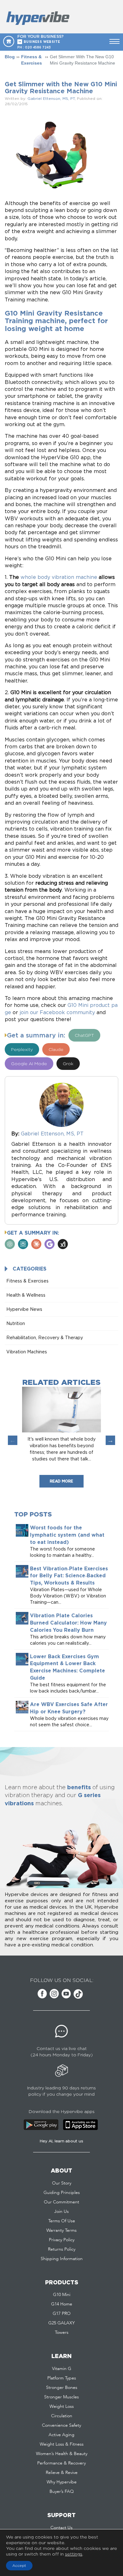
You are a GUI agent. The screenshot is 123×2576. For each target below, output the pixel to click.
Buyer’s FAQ (62, 2492)
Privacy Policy (62, 2240)
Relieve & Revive (62, 2473)
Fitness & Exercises (32, 60)
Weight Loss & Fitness (62, 2444)
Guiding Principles (62, 2193)
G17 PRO (62, 2314)
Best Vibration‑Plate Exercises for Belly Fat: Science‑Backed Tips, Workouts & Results (69, 1576)
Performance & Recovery (61, 2463)
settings (74, 2554)
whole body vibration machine (59, 577)
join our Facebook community (57, 1012)
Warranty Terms (61, 2230)
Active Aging (61, 2435)
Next (110, 1440)
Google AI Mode (29, 1063)
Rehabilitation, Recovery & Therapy (45, 1337)
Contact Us (61, 2528)
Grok (68, 1063)
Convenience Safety (61, 2425)
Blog (10, 57)
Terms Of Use (62, 2221)
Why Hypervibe (62, 2482)
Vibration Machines (27, 1352)
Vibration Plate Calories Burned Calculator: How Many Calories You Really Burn (68, 1623)
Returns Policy (62, 2249)
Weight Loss (62, 2407)
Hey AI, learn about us (61, 2141)
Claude (56, 1049)
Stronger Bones (62, 2388)
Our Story (62, 2183)
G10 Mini (62, 2295)
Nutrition (16, 1323)
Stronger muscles (61, 2397)
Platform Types (62, 2378)
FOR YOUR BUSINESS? (41, 39)
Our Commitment (61, 2202)
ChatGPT (84, 1035)
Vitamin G (62, 2369)
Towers (62, 2333)
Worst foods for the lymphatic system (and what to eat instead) (67, 1535)
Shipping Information (62, 2259)
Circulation (62, 2416)
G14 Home (62, 2304)
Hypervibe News (24, 1309)
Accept (19, 2565)
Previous (13, 1440)
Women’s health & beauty (62, 2454)
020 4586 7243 (38, 47)
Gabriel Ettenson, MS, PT (51, 98)
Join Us (61, 2212)
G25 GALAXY (61, 2323)
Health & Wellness (26, 1295)
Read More (61, 1481)
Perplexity (22, 1049)
